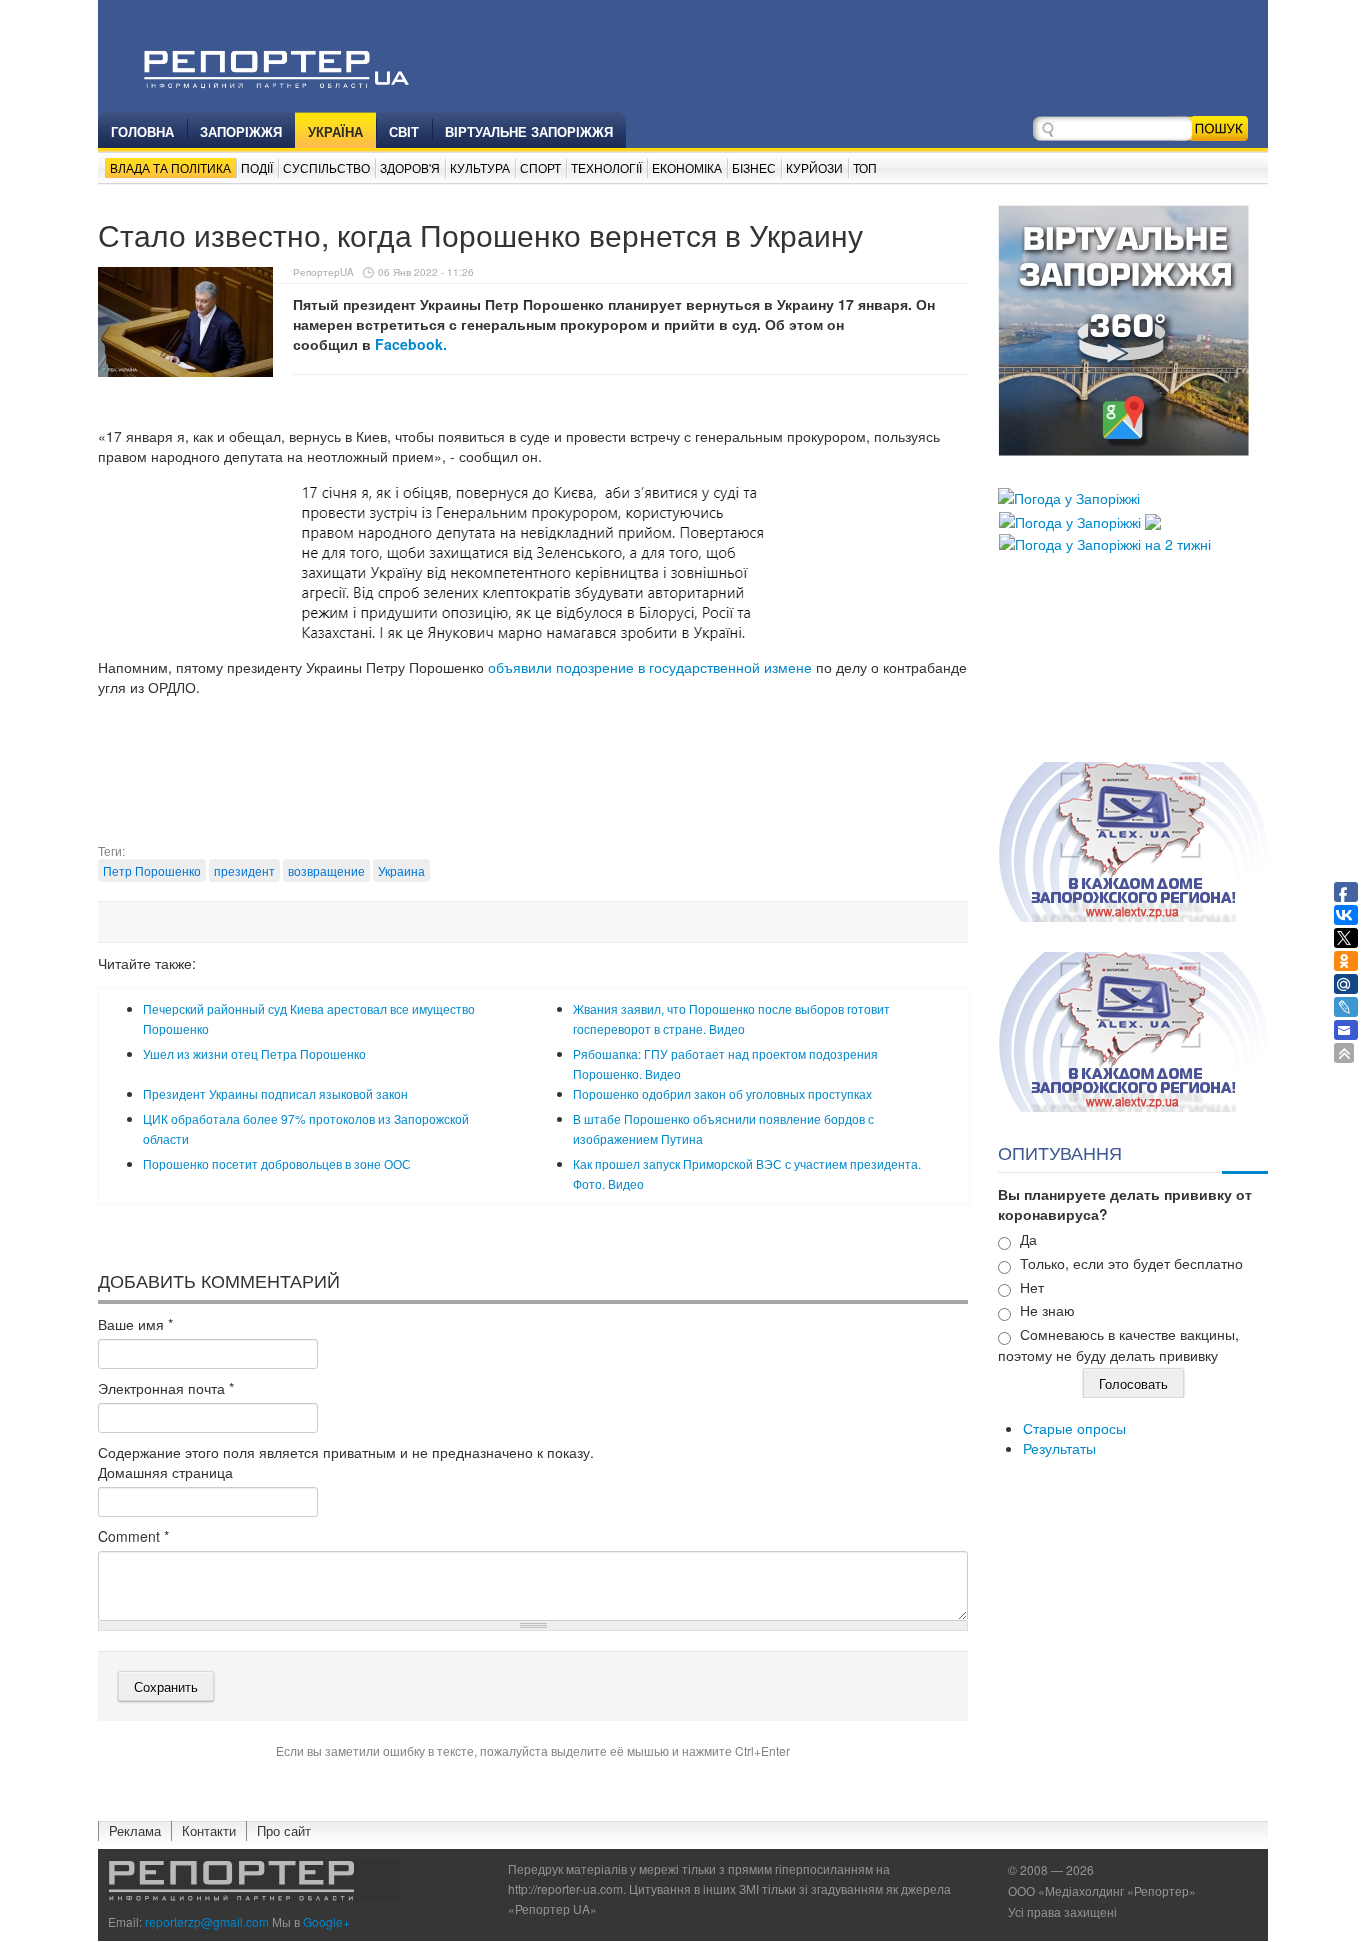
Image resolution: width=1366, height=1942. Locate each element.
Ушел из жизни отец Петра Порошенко (254, 1053)
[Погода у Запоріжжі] (1069, 496)
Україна (335, 131)
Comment (133, 1536)
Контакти (209, 1830)
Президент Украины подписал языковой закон (275, 1093)
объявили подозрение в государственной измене (650, 667)
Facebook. (411, 344)
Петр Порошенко (152, 870)
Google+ (326, 1921)
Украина (401, 870)
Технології (606, 167)
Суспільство (326, 167)
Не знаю (1047, 1310)
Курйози (814, 167)
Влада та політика (170, 167)
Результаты (1059, 1448)
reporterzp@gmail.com (207, 1921)
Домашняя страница (165, 1472)
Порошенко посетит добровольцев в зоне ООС (277, 1163)
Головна (142, 131)
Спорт (540, 167)
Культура (480, 167)
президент (244, 870)
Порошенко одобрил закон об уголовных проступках (722, 1093)
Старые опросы (1074, 1428)
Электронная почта (166, 1388)
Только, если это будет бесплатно (1131, 1263)
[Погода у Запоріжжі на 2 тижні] (1105, 542)
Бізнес (754, 167)
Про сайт (284, 1830)
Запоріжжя (241, 131)
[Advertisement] (533, 792)
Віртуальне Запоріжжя (529, 131)
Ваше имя (135, 1324)
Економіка (687, 167)
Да (1028, 1239)
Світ (404, 131)
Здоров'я (410, 167)
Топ (865, 167)
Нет (1032, 1287)
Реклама (135, 1830)
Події (257, 167)
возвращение (326, 870)
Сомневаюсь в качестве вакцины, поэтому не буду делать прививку (1118, 1344)
